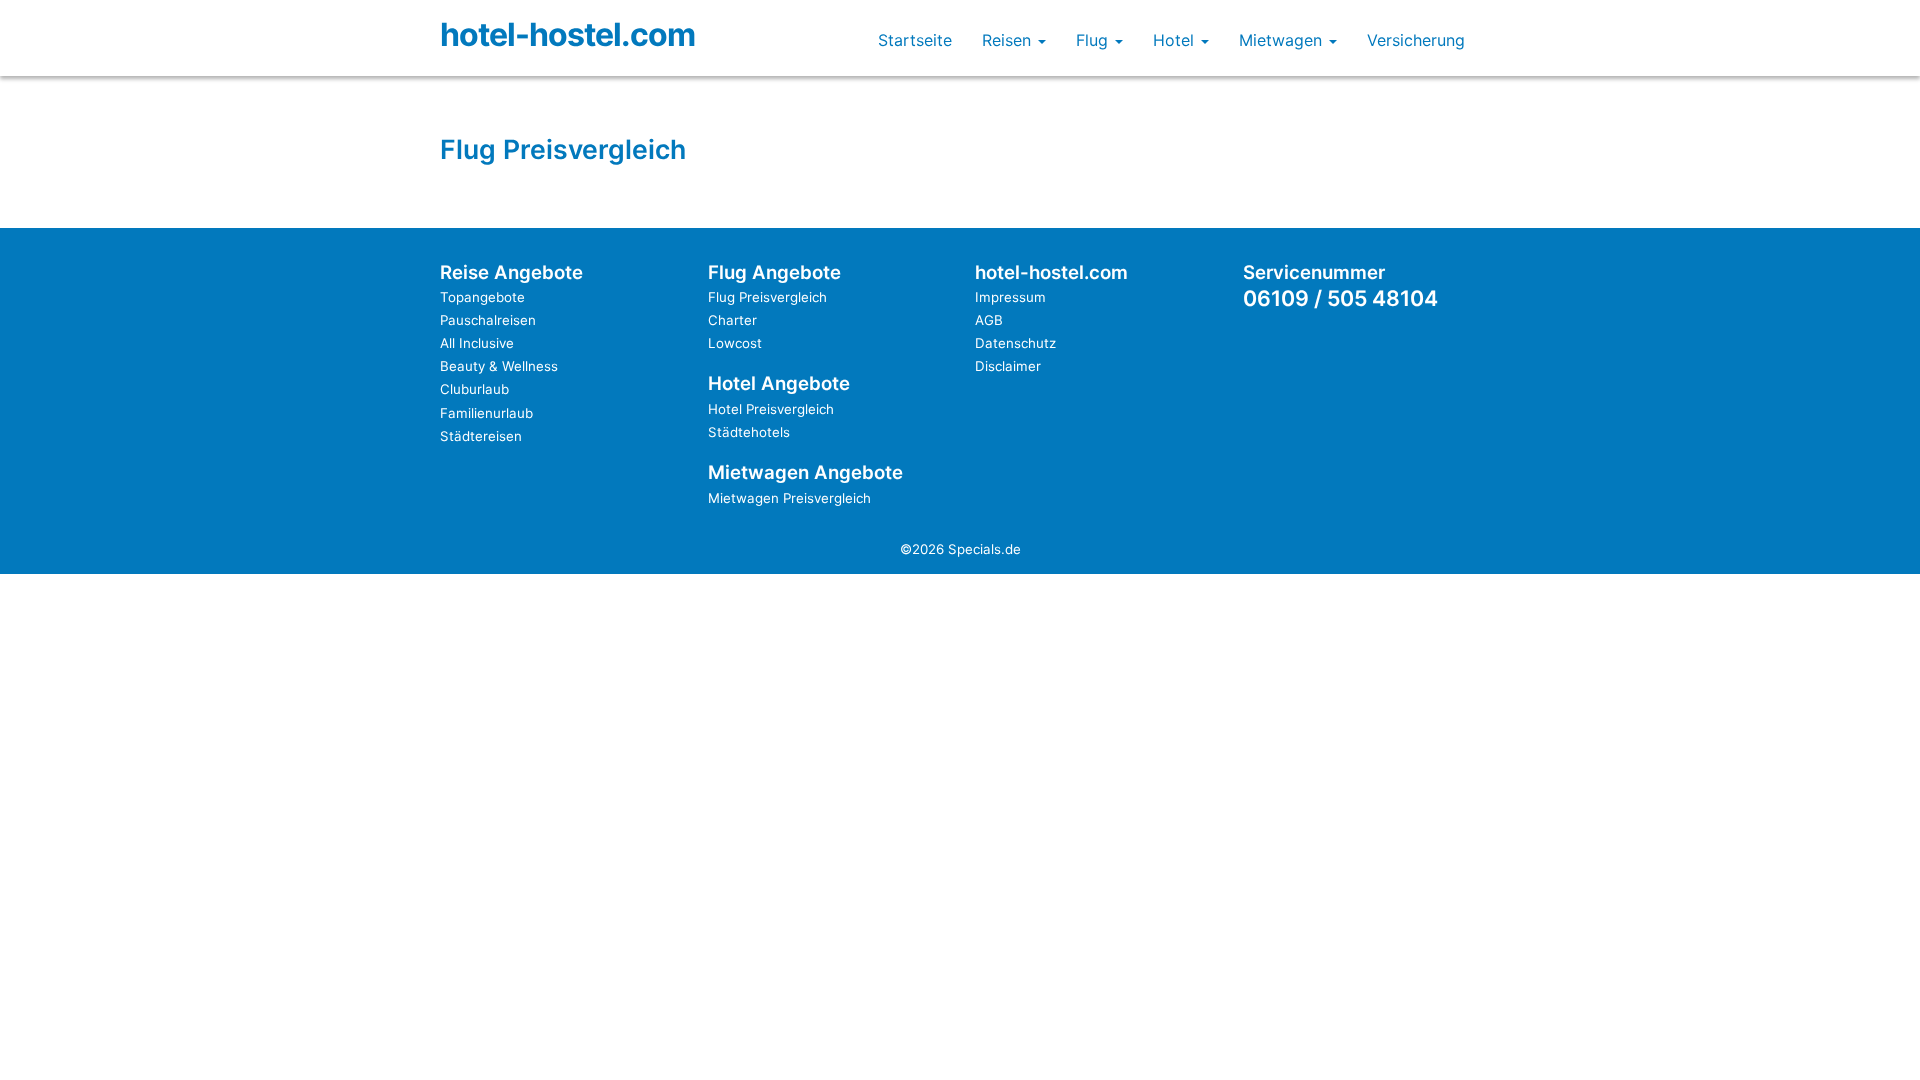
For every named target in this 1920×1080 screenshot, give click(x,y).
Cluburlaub (474, 389)
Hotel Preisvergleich (771, 409)
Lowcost (735, 343)
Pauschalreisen (488, 320)
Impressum (1010, 297)
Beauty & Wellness (499, 366)
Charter (732, 320)
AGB (989, 320)
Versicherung (1416, 40)
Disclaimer (1008, 366)
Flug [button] (1094, 40)
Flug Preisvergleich (767, 297)
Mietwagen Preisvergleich (789, 498)
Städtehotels (749, 432)
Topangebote (482, 297)
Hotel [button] (1176, 40)
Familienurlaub (486, 413)
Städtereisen (481, 436)
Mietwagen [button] (1283, 40)
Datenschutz (1015, 343)
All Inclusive (477, 343)
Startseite (915, 40)
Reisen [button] (1009, 40)
